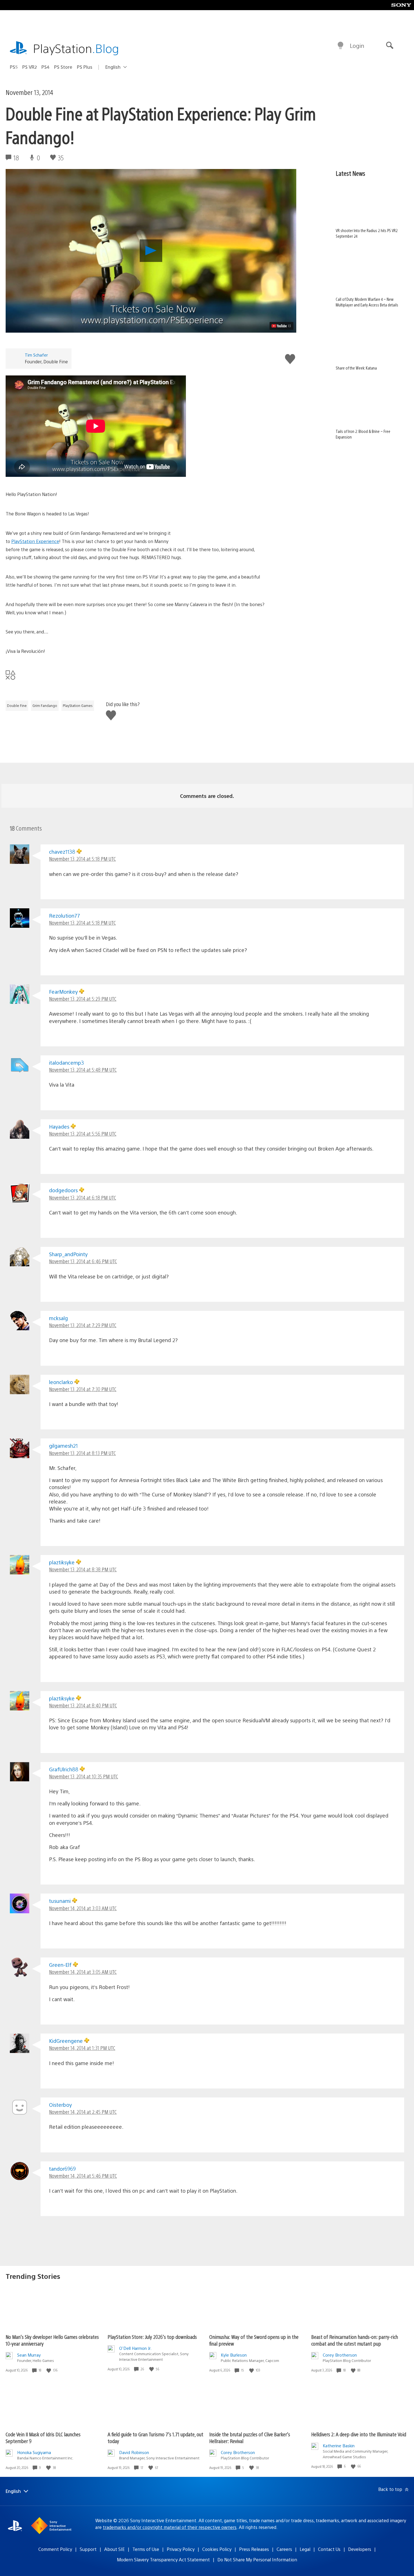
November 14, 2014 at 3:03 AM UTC (83, 1908)
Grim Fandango (45, 706)
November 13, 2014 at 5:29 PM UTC (83, 999)
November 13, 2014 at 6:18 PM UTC (83, 1197)
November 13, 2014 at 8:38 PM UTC (83, 1569)
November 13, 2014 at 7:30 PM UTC (83, 1389)
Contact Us (329, 2549)
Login (357, 45)
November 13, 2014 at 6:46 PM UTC (83, 1261)
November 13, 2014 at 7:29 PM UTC (83, 1325)
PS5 (14, 67)
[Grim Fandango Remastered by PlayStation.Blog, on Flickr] (227, 516)
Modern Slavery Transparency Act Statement (163, 2560)
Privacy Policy (181, 2549)
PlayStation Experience (35, 541)
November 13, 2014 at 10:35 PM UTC (84, 1776)
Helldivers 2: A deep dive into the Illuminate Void (359, 2434)
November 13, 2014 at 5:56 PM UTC (83, 1134)
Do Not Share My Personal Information (257, 2560)
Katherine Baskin (339, 2445)
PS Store (63, 67)
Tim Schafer (36, 355)
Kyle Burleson (234, 2355)
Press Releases (254, 2549)
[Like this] (49, 2370)
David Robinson (134, 2452)
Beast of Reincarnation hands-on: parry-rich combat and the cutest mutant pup (355, 2340)
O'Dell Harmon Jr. (135, 2348)
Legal (305, 2549)
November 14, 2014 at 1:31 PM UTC (82, 2048)
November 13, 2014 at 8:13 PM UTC (82, 1453)
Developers (360, 2549)
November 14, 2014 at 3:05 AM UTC (83, 1972)
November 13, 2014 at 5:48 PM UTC (83, 1070)
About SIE (114, 2549)
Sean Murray (29, 2355)
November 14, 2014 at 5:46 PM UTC (83, 2176)
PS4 (45, 67)
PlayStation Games (78, 706)
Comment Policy (55, 2549)
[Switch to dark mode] (340, 46)
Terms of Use (146, 2549)
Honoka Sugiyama (34, 2452)
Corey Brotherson (340, 2355)
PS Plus (85, 67)
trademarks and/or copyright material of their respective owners (170, 2527)
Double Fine (17, 706)
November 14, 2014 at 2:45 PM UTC (83, 2112)
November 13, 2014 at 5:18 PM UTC (82, 859)
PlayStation (76, 48)
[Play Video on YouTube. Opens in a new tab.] (281, 326)
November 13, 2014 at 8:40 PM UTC (83, 1705)
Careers (284, 2549)
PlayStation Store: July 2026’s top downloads (152, 2337)
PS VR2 (30, 67)
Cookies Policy (217, 2549)
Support (88, 2549)
